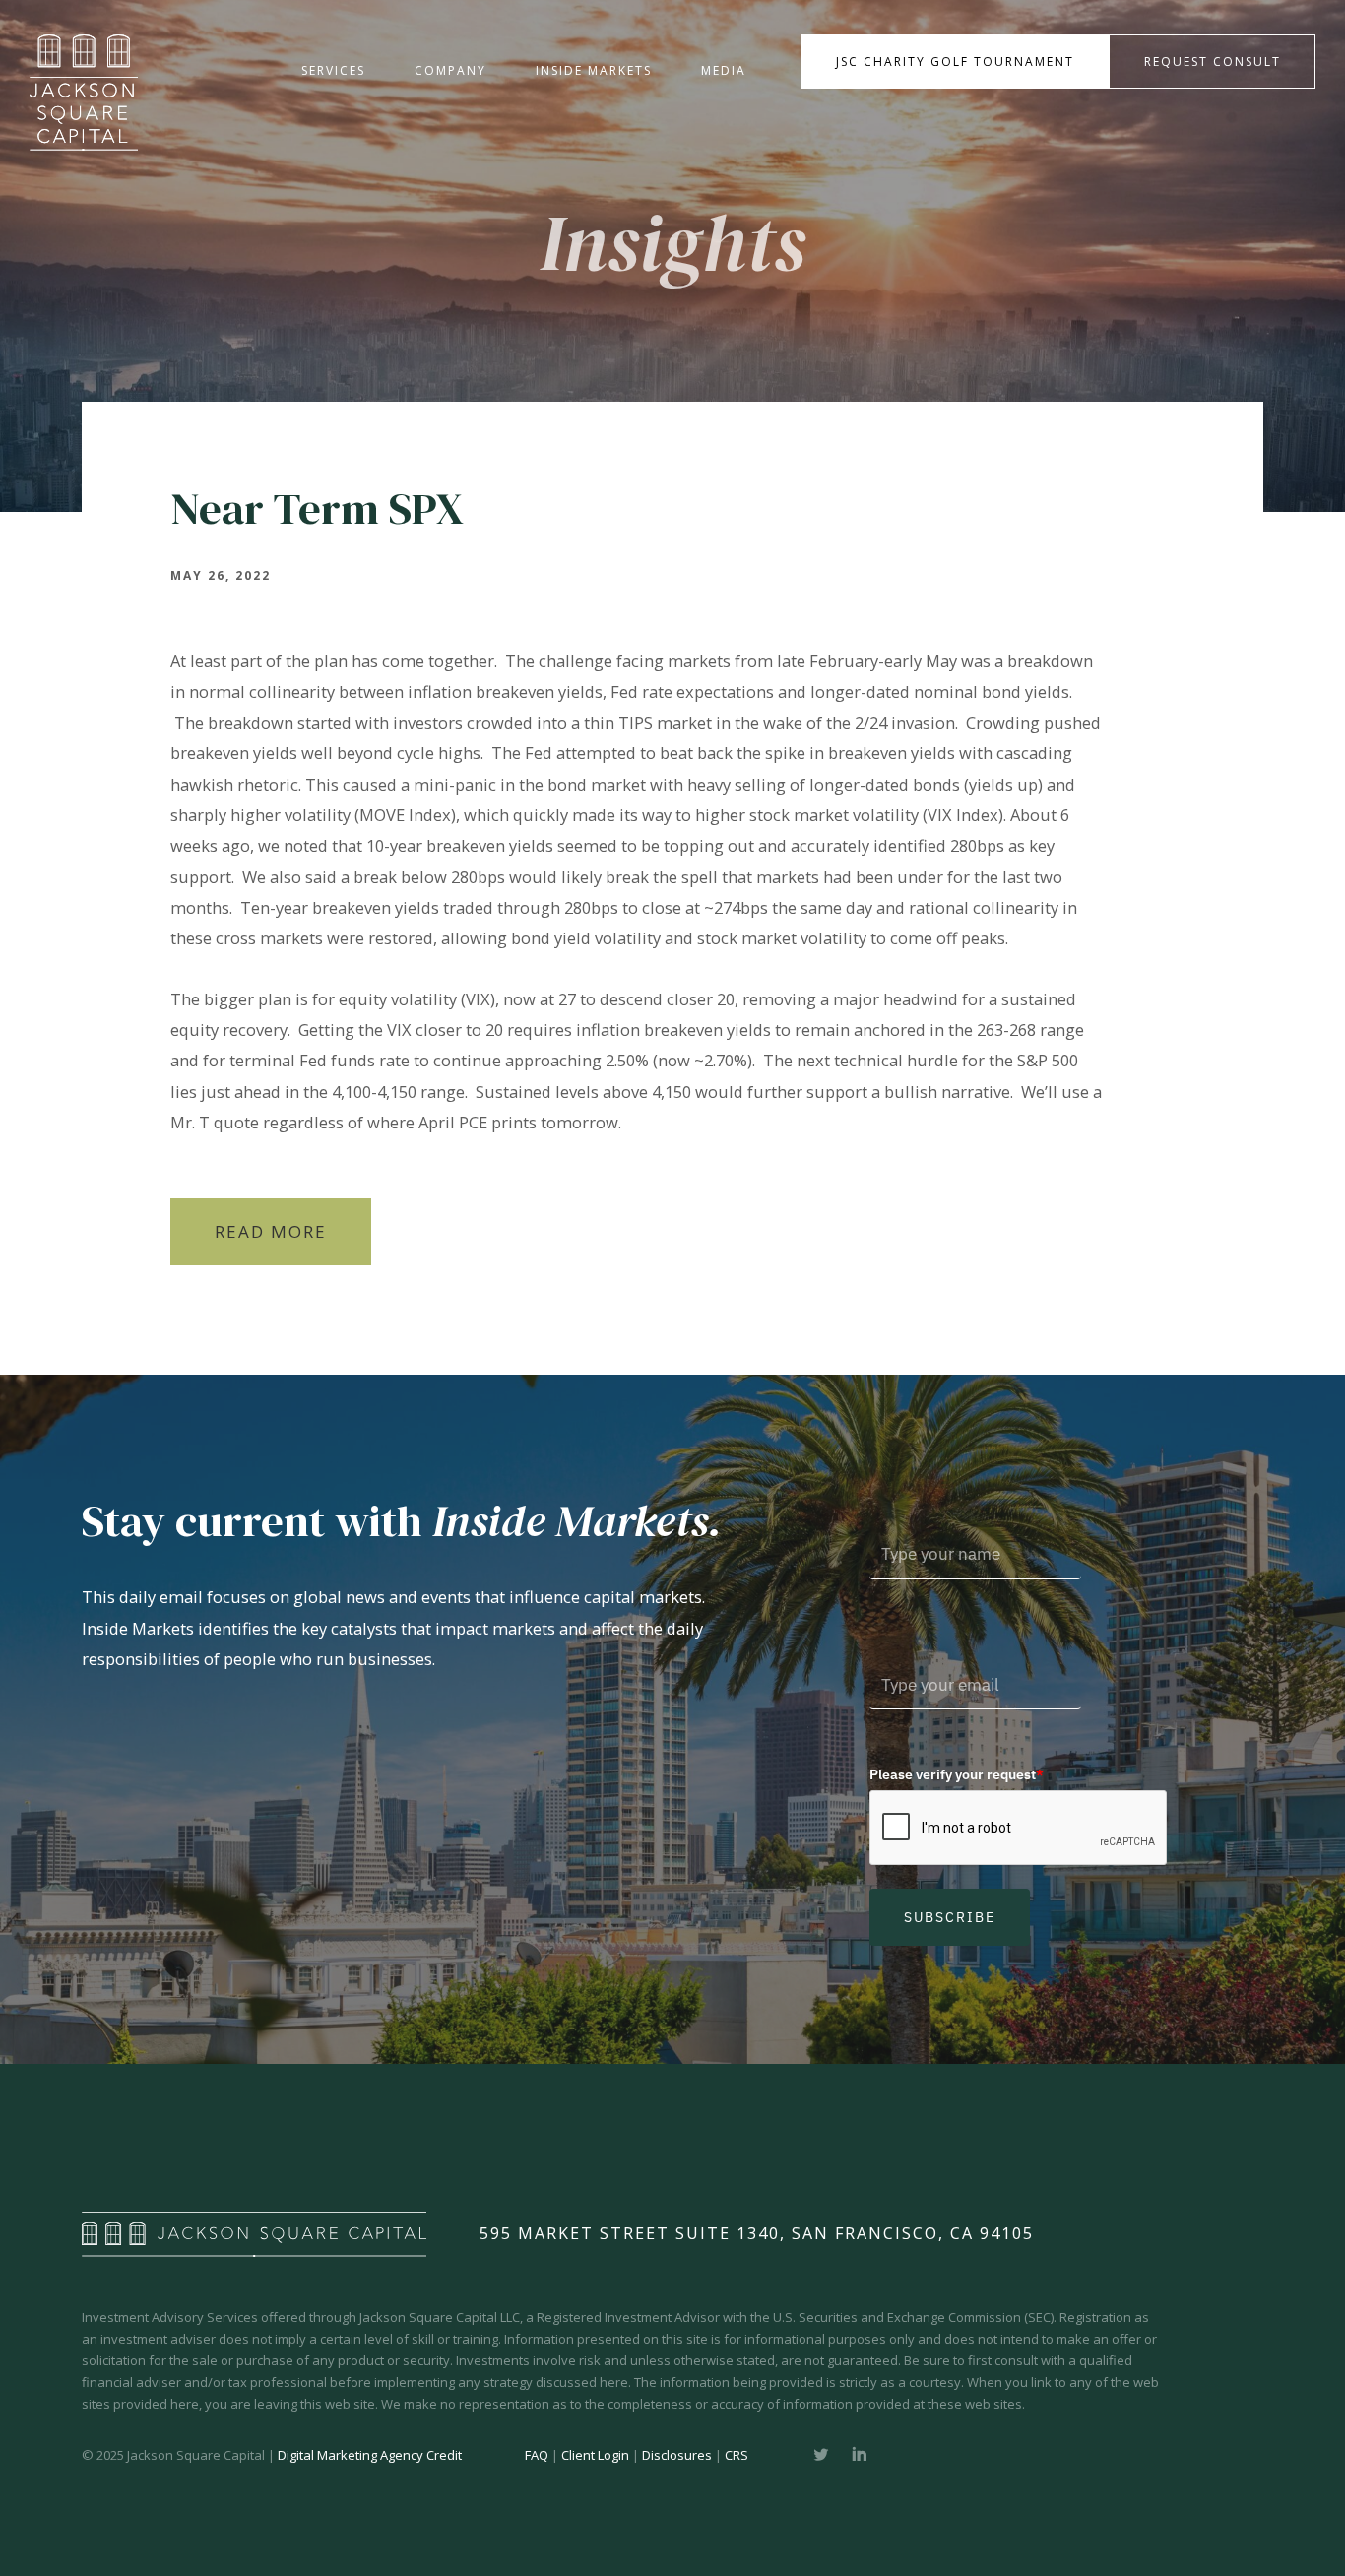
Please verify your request (957, 1774)
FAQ (537, 2455)
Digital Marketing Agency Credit (370, 2455)
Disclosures (677, 2455)
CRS (737, 2455)
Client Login (595, 2455)
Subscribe (950, 1917)
